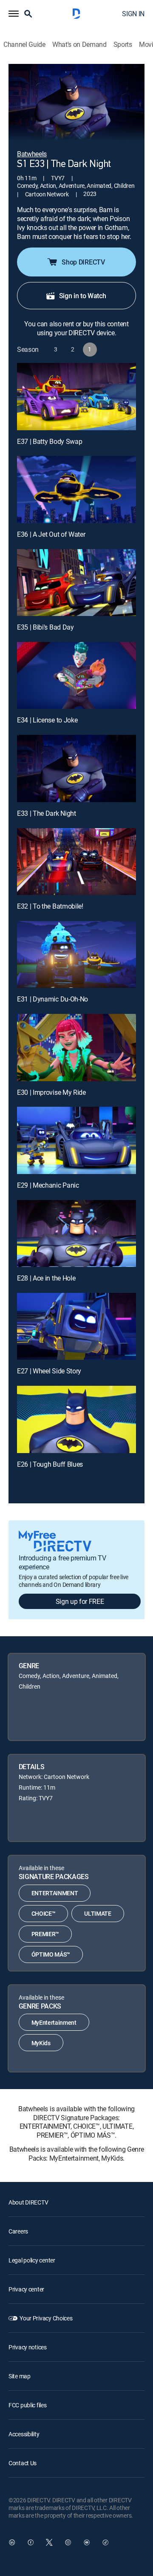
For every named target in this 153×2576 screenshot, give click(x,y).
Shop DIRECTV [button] (83, 262)
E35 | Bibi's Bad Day (45, 627)
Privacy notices (28, 2347)
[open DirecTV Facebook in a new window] (31, 2542)
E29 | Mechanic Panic (48, 1185)
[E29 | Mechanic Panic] (76, 1140)
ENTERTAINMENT (55, 1893)
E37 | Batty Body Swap (50, 441)
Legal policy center (32, 2260)
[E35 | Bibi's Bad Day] (76, 583)
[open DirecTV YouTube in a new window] (87, 2542)
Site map (20, 2376)
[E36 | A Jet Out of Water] (76, 489)
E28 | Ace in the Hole (46, 1278)
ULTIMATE (98, 1913)
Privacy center (26, 2289)
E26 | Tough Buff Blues (50, 1464)
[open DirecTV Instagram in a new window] (68, 2542)
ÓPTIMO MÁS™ (51, 1954)
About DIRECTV (28, 2202)
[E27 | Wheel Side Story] (76, 1327)
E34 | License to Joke (47, 720)
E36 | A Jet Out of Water (51, 534)
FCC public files (28, 2405)
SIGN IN (133, 14)
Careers (18, 2231)
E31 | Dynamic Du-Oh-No (52, 999)
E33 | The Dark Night (47, 813)
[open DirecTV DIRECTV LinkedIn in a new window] (12, 2542)
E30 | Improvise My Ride (51, 1092)
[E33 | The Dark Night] (76, 768)
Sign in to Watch (83, 296)
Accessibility (24, 2434)
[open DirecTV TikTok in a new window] (105, 2542)
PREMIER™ (45, 1934)
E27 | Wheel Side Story (49, 1371)
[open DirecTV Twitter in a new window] (49, 2542)
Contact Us (23, 2463)
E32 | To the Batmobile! (50, 906)
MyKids (41, 2043)
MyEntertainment (54, 2022)
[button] (14, 14)
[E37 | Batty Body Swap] (76, 397)
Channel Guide (24, 45)
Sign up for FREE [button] (80, 1601)
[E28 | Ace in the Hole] (76, 1234)
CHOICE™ (44, 1913)
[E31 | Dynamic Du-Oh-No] (76, 955)
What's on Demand (79, 45)
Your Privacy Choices (46, 2318)
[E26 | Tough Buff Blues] (76, 1419)
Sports (123, 45)
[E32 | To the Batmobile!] (76, 862)
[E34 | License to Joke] (76, 676)
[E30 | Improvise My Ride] (76, 1048)
